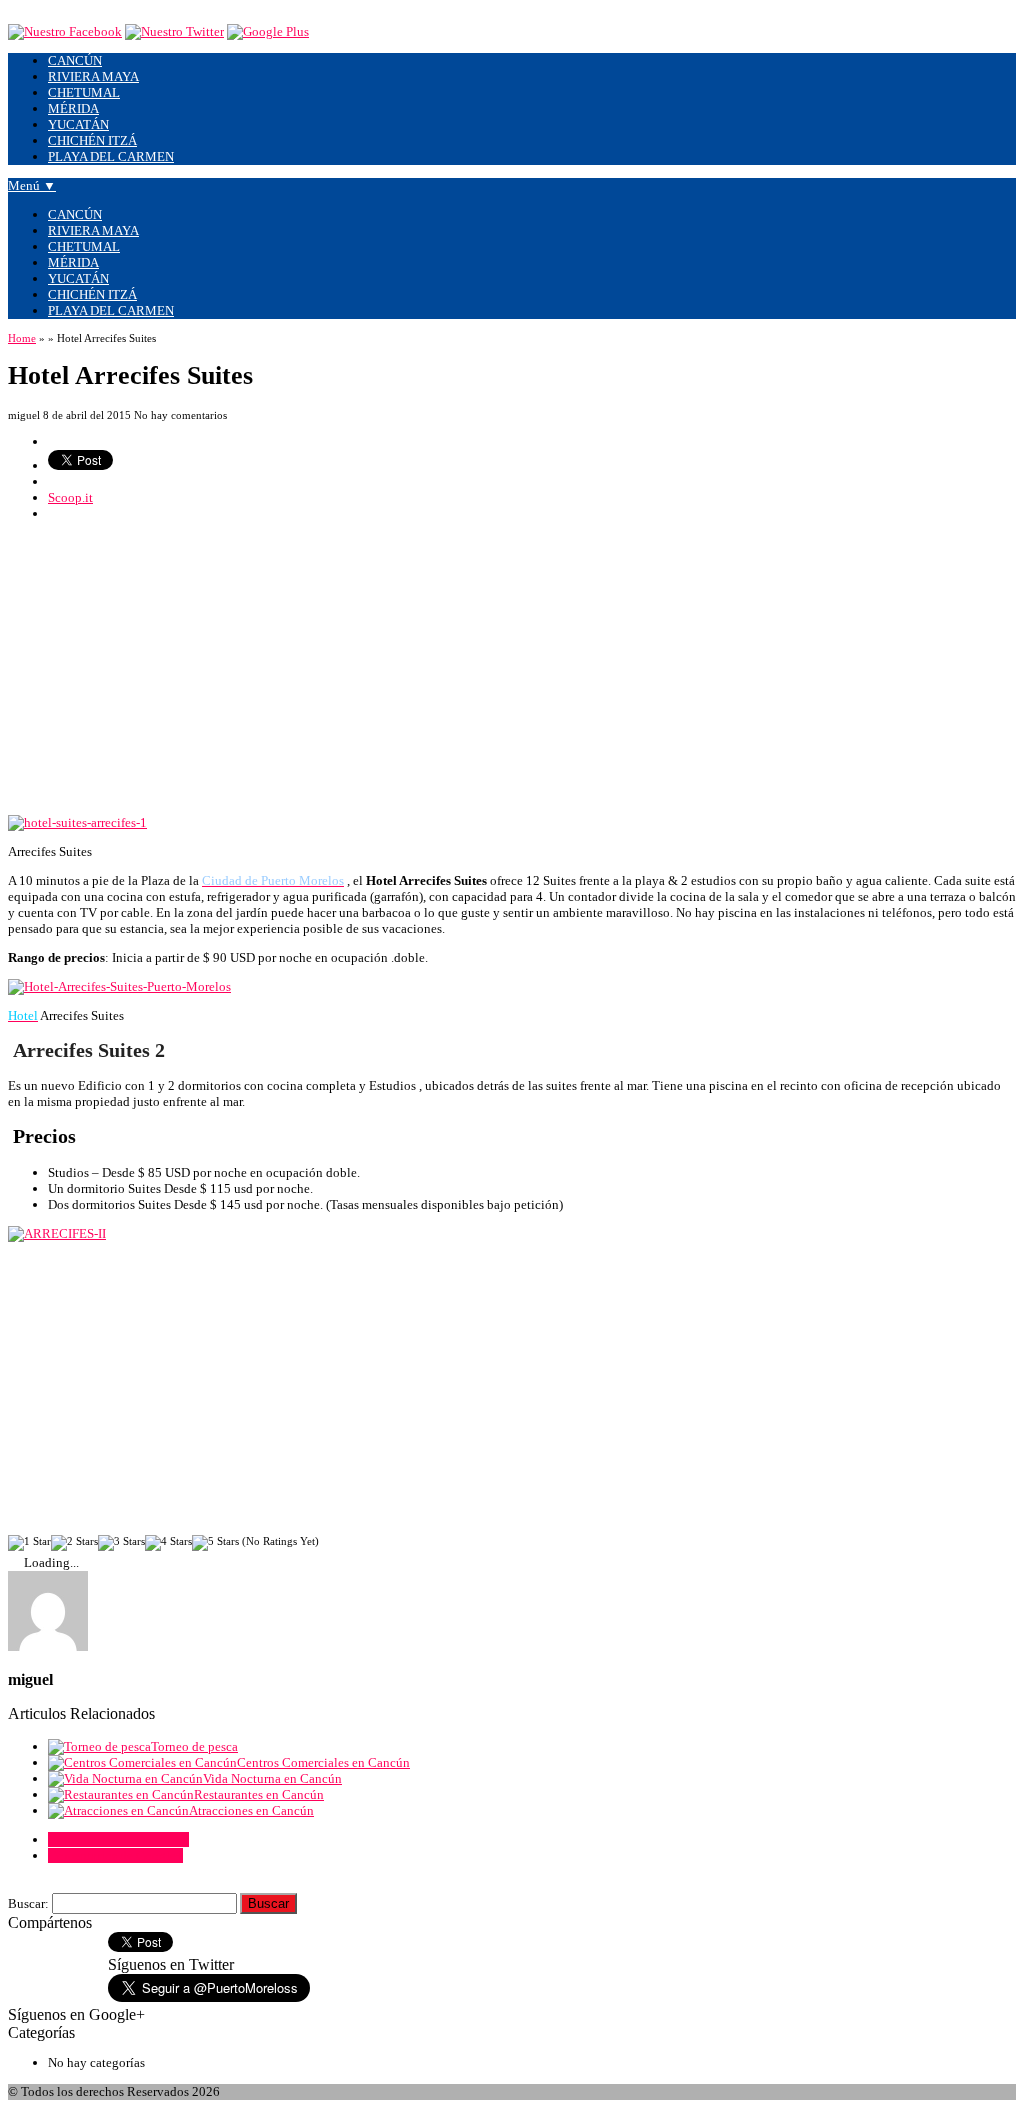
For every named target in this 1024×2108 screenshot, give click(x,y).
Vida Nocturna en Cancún (272, 1778)
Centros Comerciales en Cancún (323, 1762)
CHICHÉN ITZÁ (92, 140)
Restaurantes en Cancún (259, 1794)
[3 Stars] (121, 1543)
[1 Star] (29, 1543)
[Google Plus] (268, 31)
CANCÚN (75, 60)
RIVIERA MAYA (93, 76)
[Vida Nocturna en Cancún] (125, 1778)
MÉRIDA (73, 108)
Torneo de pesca (194, 1746)
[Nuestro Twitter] (174, 31)
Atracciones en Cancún (251, 1810)
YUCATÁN (78, 124)
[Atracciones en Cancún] (118, 1810)
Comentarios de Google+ (115, 1855)
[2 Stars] (74, 1543)
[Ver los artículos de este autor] (48, 1646)
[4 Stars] (168, 1543)
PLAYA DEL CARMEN (111, 156)
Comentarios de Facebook (118, 1839)
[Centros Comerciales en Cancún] (142, 1762)
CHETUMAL (84, 92)
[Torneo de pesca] (99, 1746)
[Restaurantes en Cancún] (121, 1794)
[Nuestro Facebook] (65, 31)
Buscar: (28, 1903)
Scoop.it (70, 497)
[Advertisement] (512, 675)
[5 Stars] (215, 1543)
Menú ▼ (32, 185)
